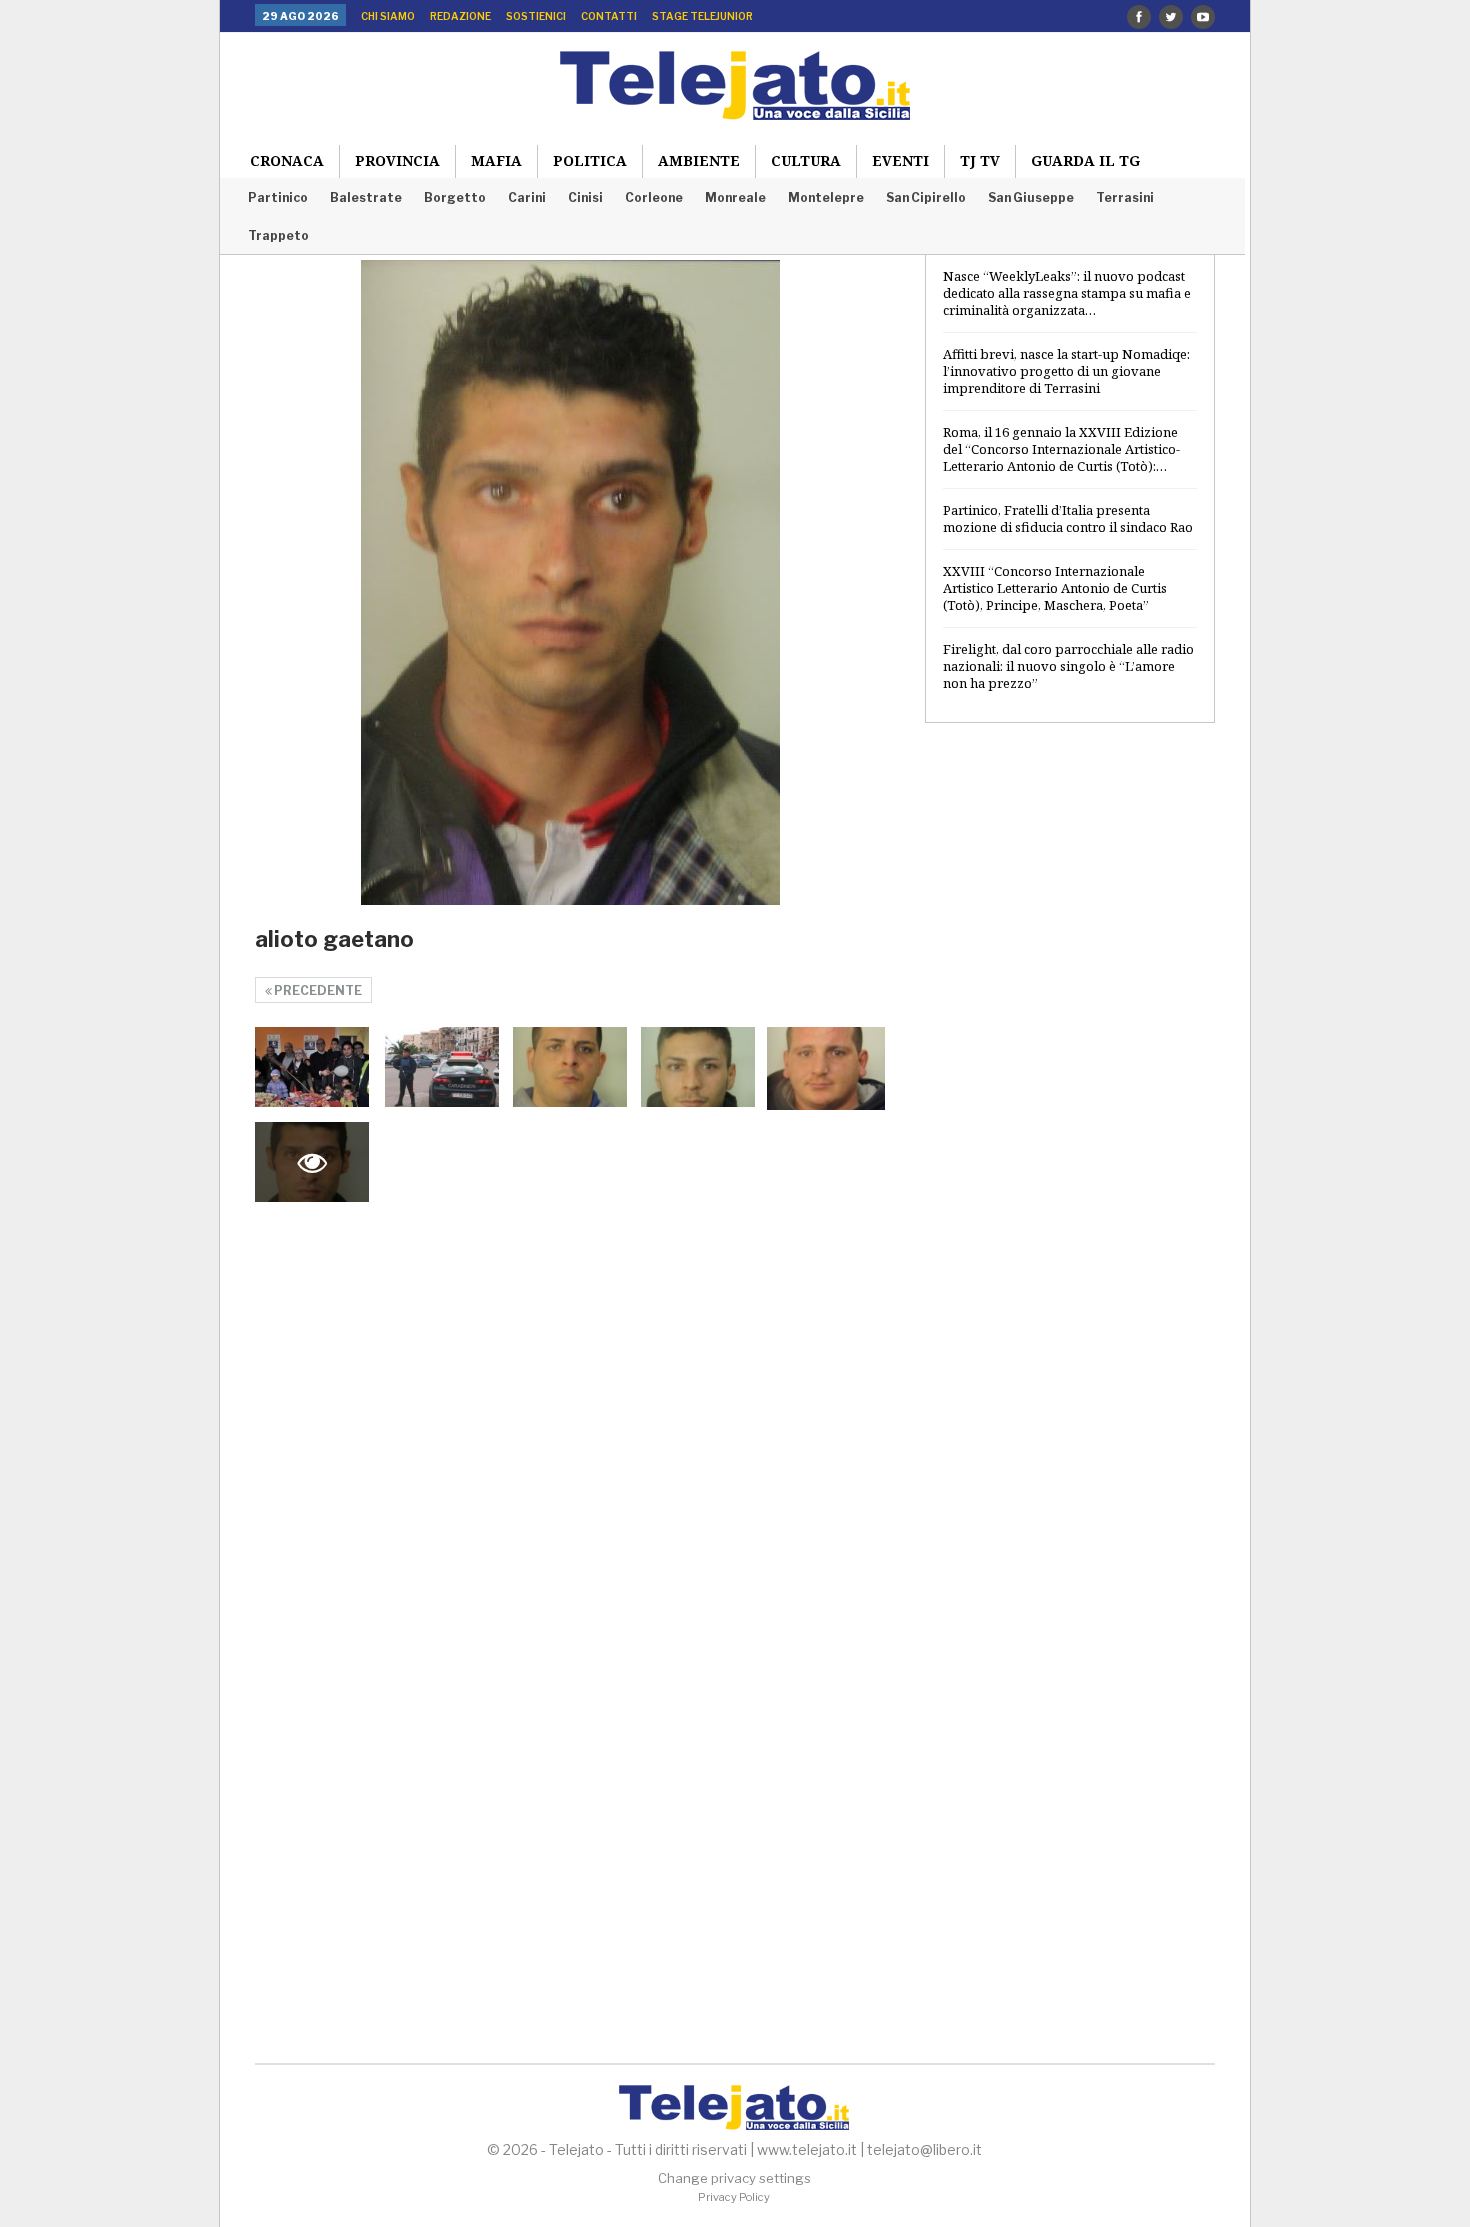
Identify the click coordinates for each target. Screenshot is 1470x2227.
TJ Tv (980, 160)
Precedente (317, 990)
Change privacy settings (734, 2178)
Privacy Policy (734, 2197)
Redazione (460, 16)
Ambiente (699, 160)
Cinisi (585, 197)
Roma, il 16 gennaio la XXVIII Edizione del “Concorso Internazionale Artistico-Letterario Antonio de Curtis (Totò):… (1061, 449)
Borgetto (455, 197)
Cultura (806, 160)
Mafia (496, 160)
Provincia (397, 160)
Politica (590, 160)
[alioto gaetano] (312, 1067)
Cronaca (287, 160)
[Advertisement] (1070, 1063)
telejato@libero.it (924, 2149)
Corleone (654, 197)
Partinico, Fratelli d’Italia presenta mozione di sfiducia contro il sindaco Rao (1068, 518)
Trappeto (278, 235)
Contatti (609, 16)
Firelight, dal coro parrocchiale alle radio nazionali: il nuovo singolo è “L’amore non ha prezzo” (1068, 666)
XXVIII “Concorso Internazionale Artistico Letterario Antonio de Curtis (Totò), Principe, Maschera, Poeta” (1055, 588)
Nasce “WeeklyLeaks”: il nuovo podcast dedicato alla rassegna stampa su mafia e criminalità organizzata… (1067, 293)
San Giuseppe (1031, 197)
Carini (527, 197)
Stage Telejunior (702, 16)
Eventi (900, 160)
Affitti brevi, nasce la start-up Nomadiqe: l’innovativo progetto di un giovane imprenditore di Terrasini (1066, 371)
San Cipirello (926, 197)
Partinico (278, 197)
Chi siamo (388, 16)
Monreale (735, 197)
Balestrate (366, 197)
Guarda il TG (1085, 160)
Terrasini (1125, 197)
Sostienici (536, 16)
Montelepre (826, 197)
